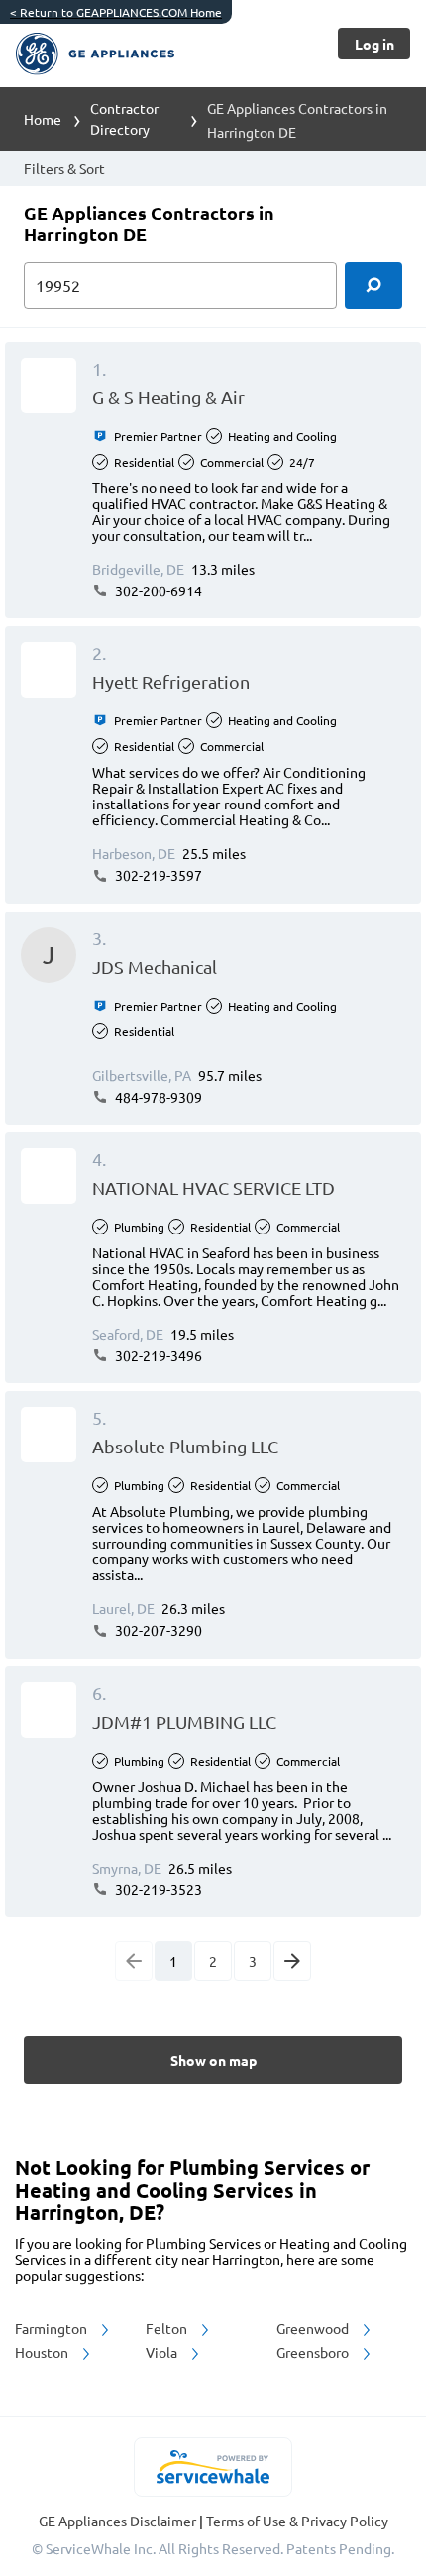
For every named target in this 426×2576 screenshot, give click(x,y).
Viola (163, 2352)
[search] (373, 285)
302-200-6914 (157, 590)
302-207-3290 (157, 1630)
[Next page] (292, 1961)
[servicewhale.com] (213, 2467)
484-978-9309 (157, 1097)
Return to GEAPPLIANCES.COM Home (116, 12)
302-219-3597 (157, 875)
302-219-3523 (157, 1889)
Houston (43, 2352)
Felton (168, 2328)
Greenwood (314, 2328)
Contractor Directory (124, 118)
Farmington (53, 2328)
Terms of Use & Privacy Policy (297, 2521)
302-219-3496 (157, 1355)
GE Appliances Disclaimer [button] (119, 2521)
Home (43, 119)
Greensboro (314, 2352)
